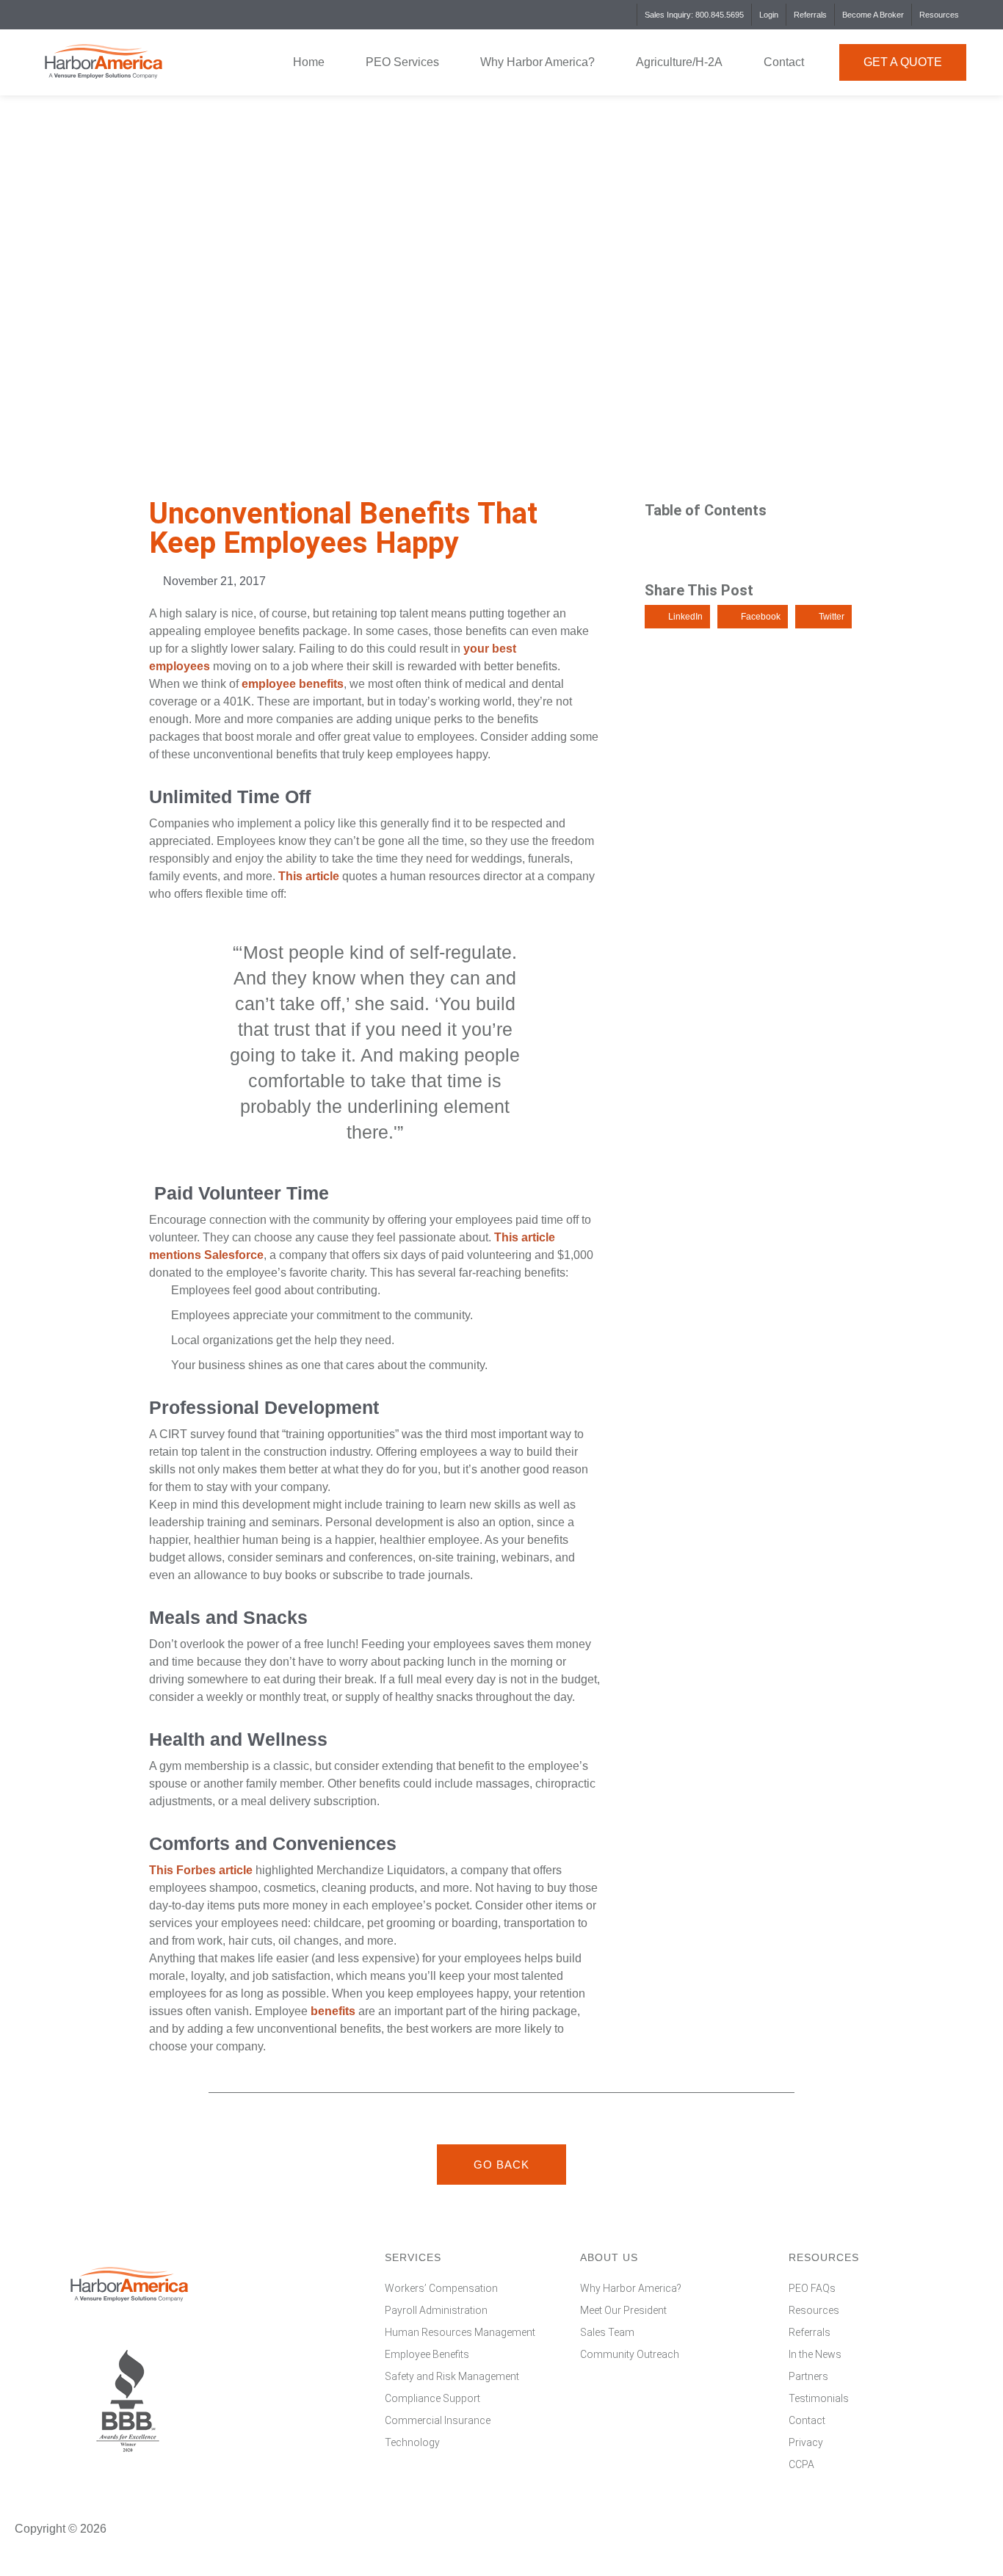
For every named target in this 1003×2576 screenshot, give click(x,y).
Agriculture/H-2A (679, 62)
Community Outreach (630, 2354)
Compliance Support (432, 2398)
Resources (939, 15)
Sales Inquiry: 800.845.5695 (694, 15)
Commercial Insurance (438, 2420)
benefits (333, 2011)
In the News (815, 2354)
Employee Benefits (427, 2354)
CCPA (801, 2464)
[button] (677, 617)
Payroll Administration (436, 2310)
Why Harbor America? (537, 62)
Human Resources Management (460, 2332)
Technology (412, 2442)
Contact (784, 62)
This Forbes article (201, 1870)
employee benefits (293, 684)
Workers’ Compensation (441, 2288)
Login (769, 15)
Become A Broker (873, 15)
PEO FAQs (812, 2288)
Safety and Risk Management (452, 2376)
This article (309, 876)
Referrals (810, 15)
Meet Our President (623, 2310)
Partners (808, 2376)
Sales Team (607, 2332)
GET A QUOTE (903, 62)
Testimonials (819, 2398)
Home (309, 62)
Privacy (806, 2442)
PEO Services (402, 62)
